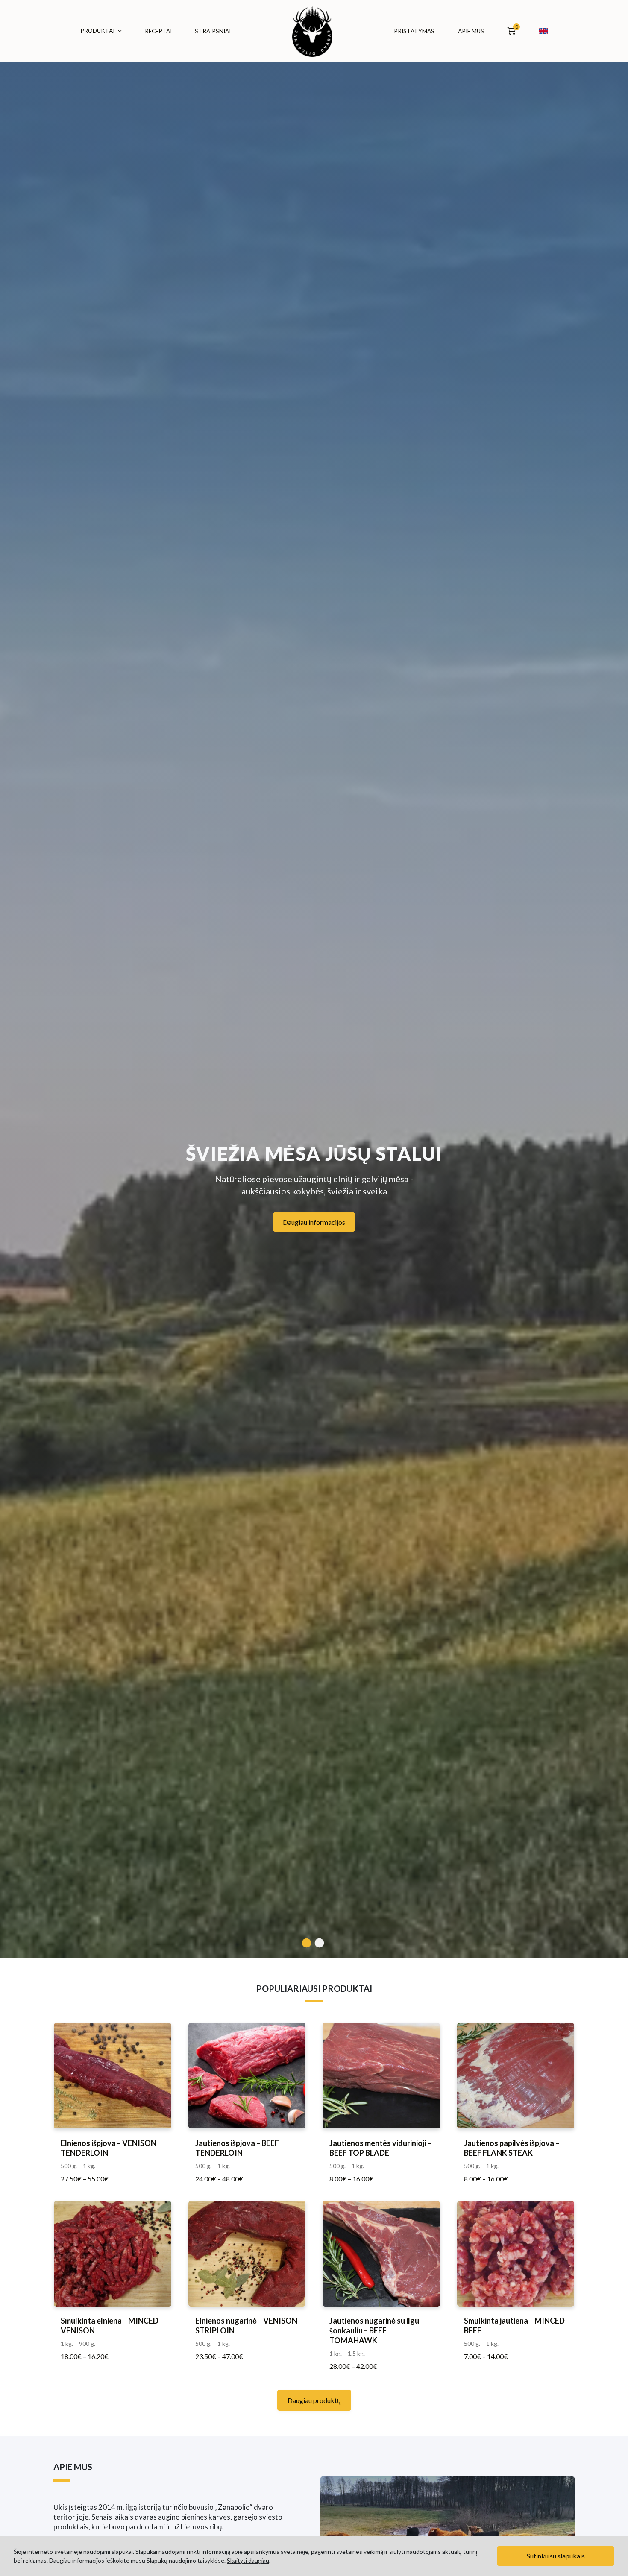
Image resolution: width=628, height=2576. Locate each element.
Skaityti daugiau (248, 2560)
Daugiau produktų (314, 2400)
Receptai (158, 31)
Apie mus (471, 31)
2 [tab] (323, 1941)
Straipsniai (213, 31)
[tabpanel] (314, 979)
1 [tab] (310, 1941)
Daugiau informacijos (314, 1222)
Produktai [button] (97, 31)
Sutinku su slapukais (556, 2556)
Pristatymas (414, 31)
